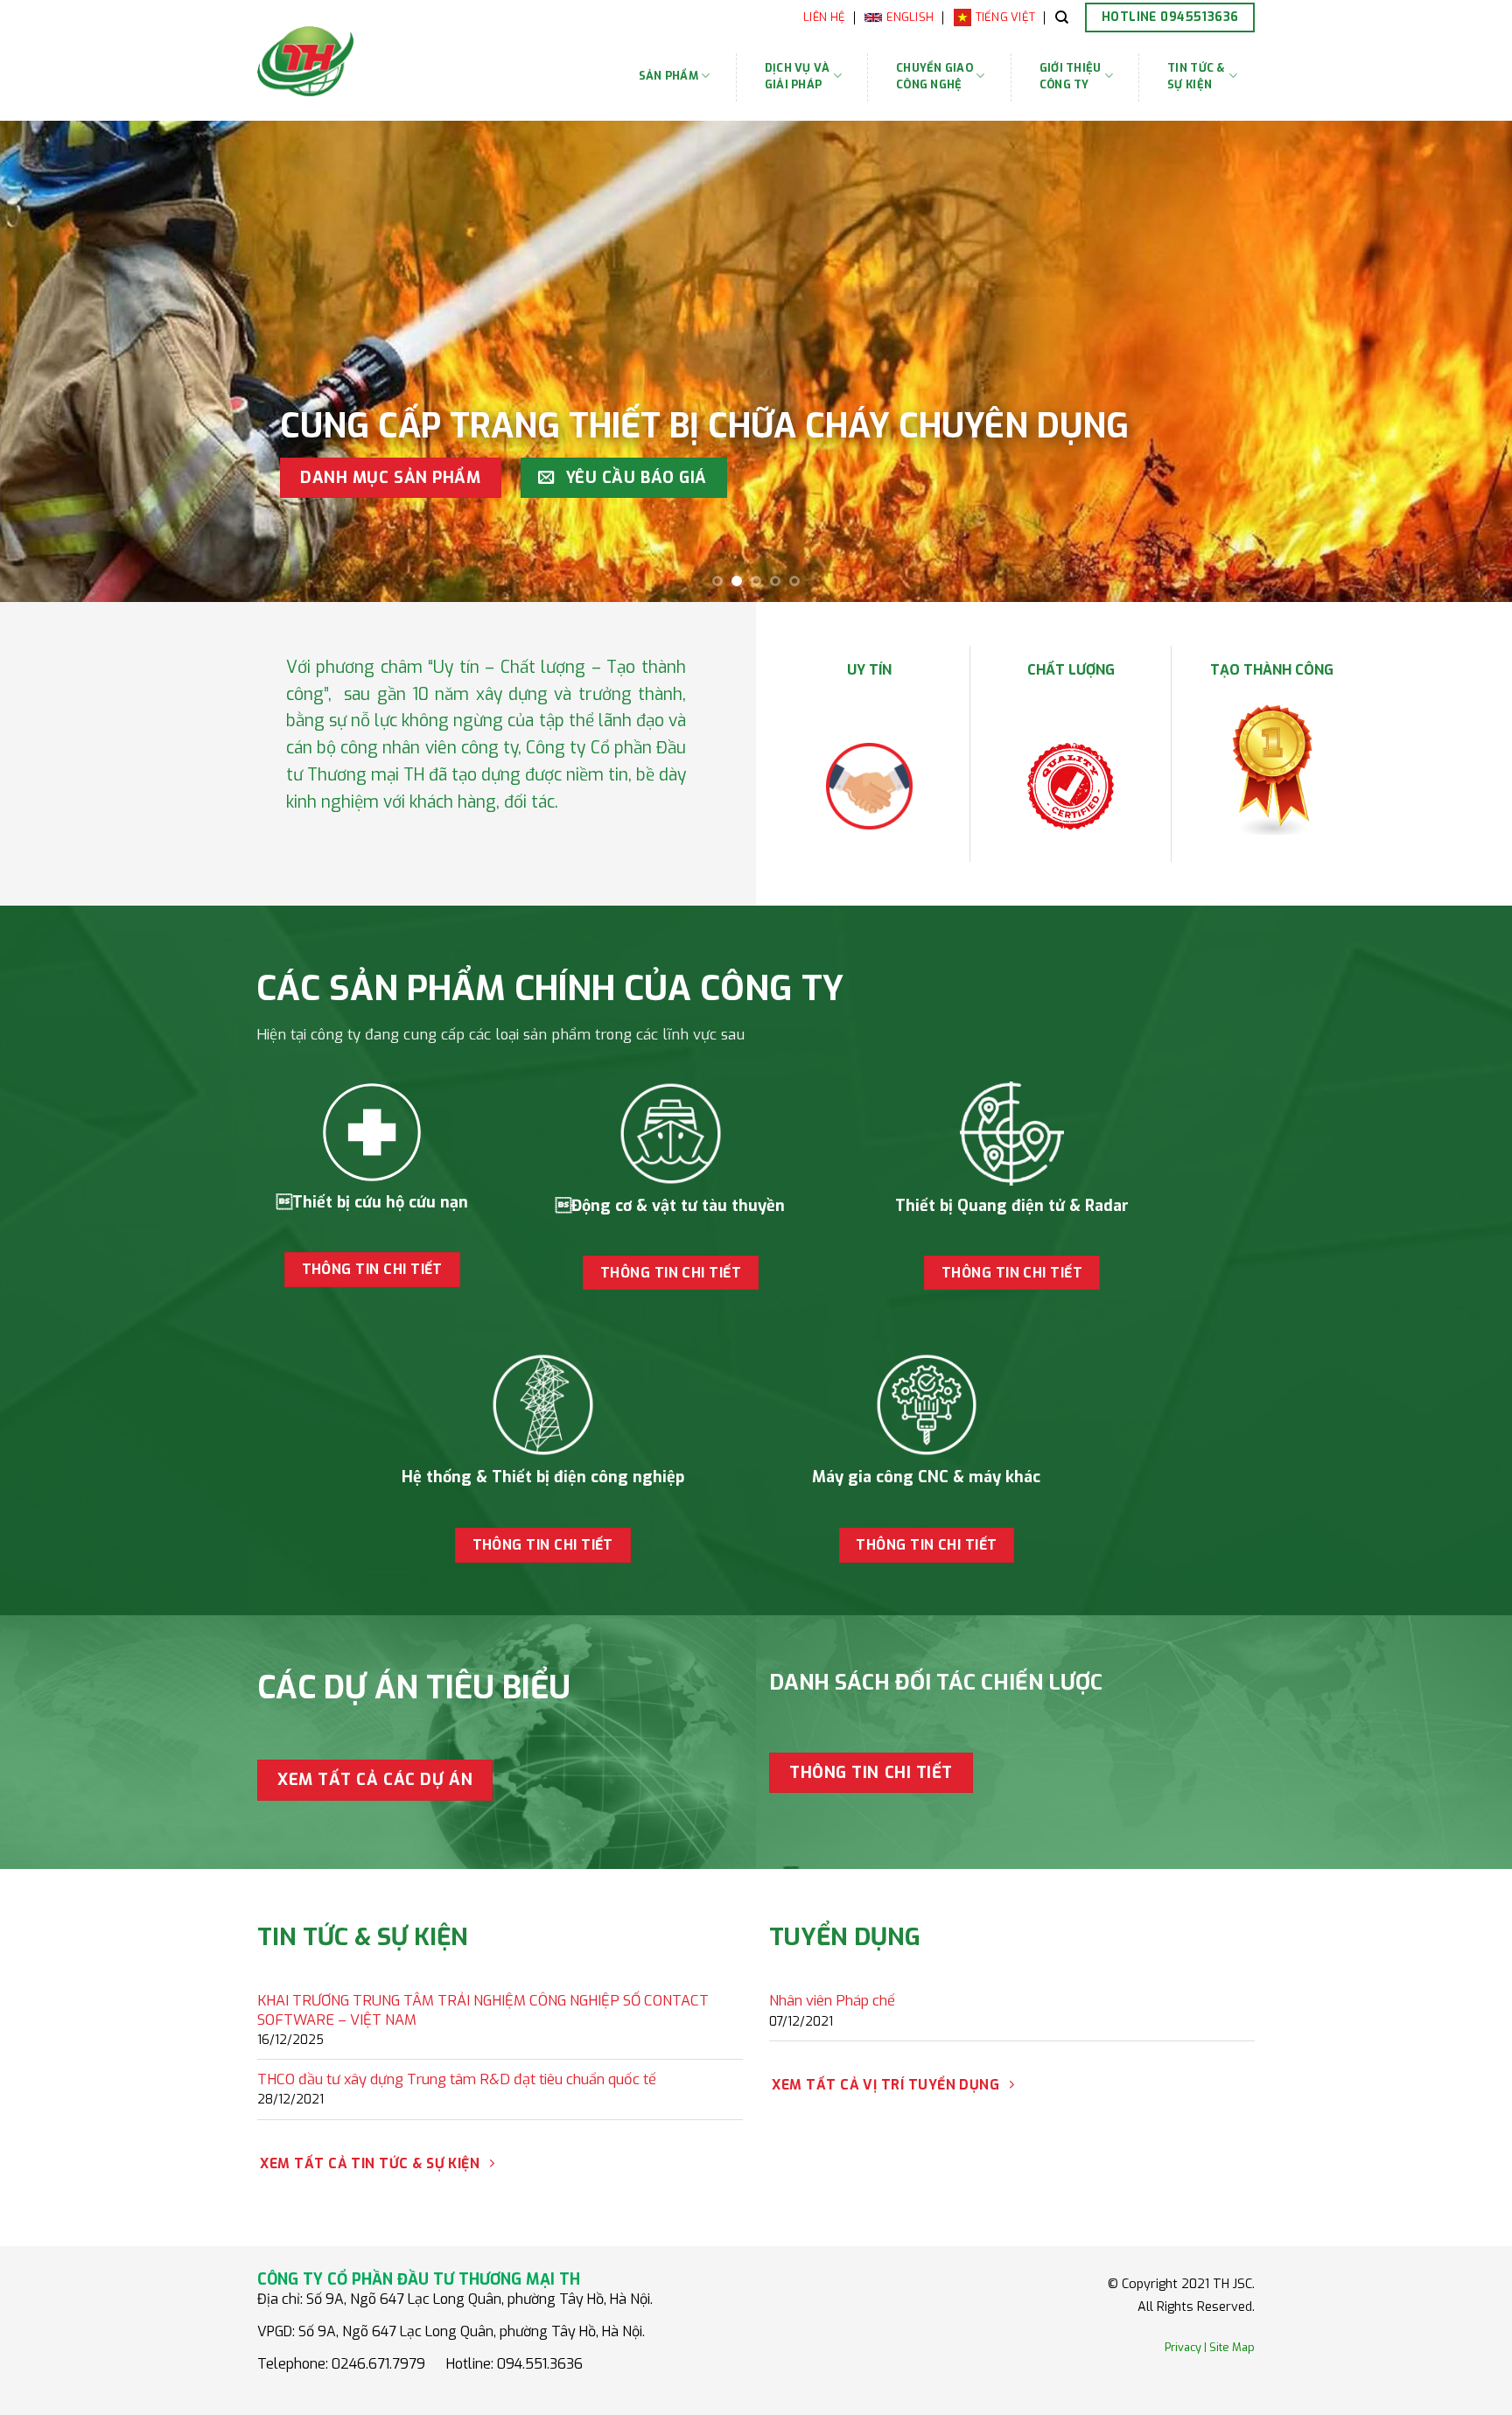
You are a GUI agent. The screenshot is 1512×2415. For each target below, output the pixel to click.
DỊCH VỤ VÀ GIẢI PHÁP (798, 76)
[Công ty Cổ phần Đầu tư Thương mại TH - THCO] (361, 61)
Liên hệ (824, 17)
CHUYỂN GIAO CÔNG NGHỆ (934, 76)
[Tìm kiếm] (1062, 17)
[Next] (1459, 361)
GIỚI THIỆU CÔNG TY (1071, 76)
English (910, 17)
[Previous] (52, 361)
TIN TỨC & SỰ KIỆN (1196, 76)
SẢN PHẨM (668, 76)
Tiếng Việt (1006, 17)
